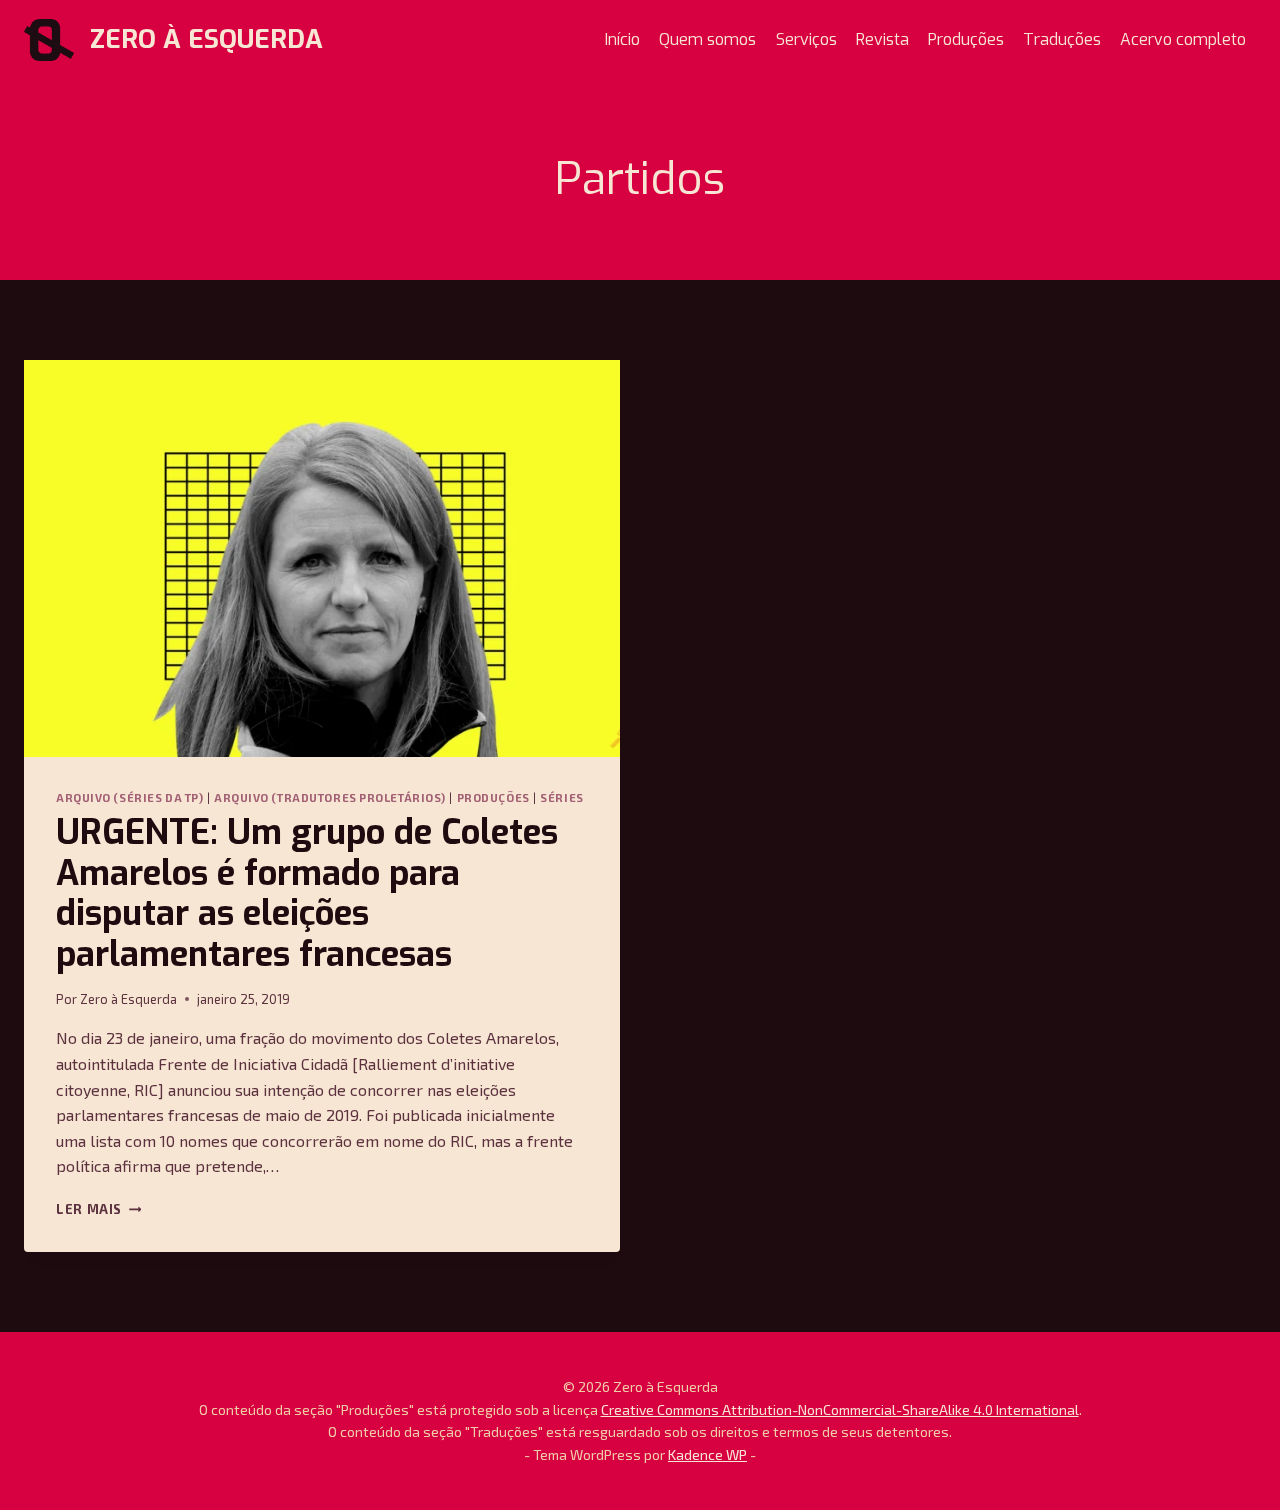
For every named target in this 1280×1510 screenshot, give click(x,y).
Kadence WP (707, 1454)
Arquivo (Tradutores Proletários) (330, 797)
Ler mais (98, 1209)
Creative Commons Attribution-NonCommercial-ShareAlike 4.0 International (840, 1409)
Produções (966, 39)
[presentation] (322, 558)
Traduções (1062, 39)
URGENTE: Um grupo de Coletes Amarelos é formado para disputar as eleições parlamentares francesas (307, 893)
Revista (882, 39)
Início (622, 39)
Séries (561, 797)
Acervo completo (1183, 39)
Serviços (806, 39)
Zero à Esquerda (128, 999)
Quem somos (707, 39)
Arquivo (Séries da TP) (129, 797)
